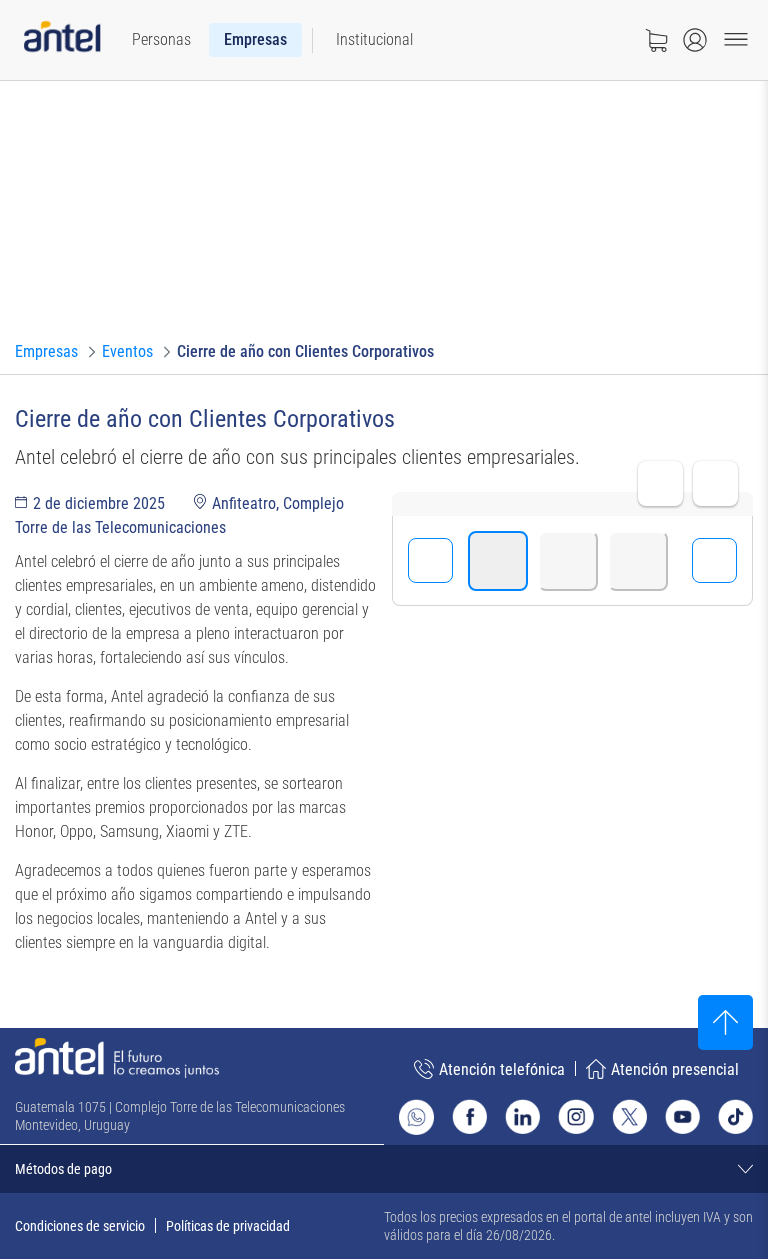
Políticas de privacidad (228, 1226)
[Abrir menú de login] (695, 40)
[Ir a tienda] (656, 40)
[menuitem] (161, 40)
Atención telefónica (502, 1069)
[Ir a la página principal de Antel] (117, 1058)
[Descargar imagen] (715, 483)
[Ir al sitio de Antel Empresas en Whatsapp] (416, 1117)
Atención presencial (675, 1069)
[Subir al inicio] (725, 1022)
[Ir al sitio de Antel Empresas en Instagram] (575, 1116)
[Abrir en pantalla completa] (660, 483)
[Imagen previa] (430, 560)
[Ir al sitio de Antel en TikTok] (735, 1116)
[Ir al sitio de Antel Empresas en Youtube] (682, 1116)
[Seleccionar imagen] (498, 561)
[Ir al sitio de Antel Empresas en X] (629, 1116)
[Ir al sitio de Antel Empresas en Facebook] (469, 1116)
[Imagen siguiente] (714, 560)
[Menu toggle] (736, 40)
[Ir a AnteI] (62, 40)
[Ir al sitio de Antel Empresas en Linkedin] (522, 1116)
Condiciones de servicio (80, 1226)
